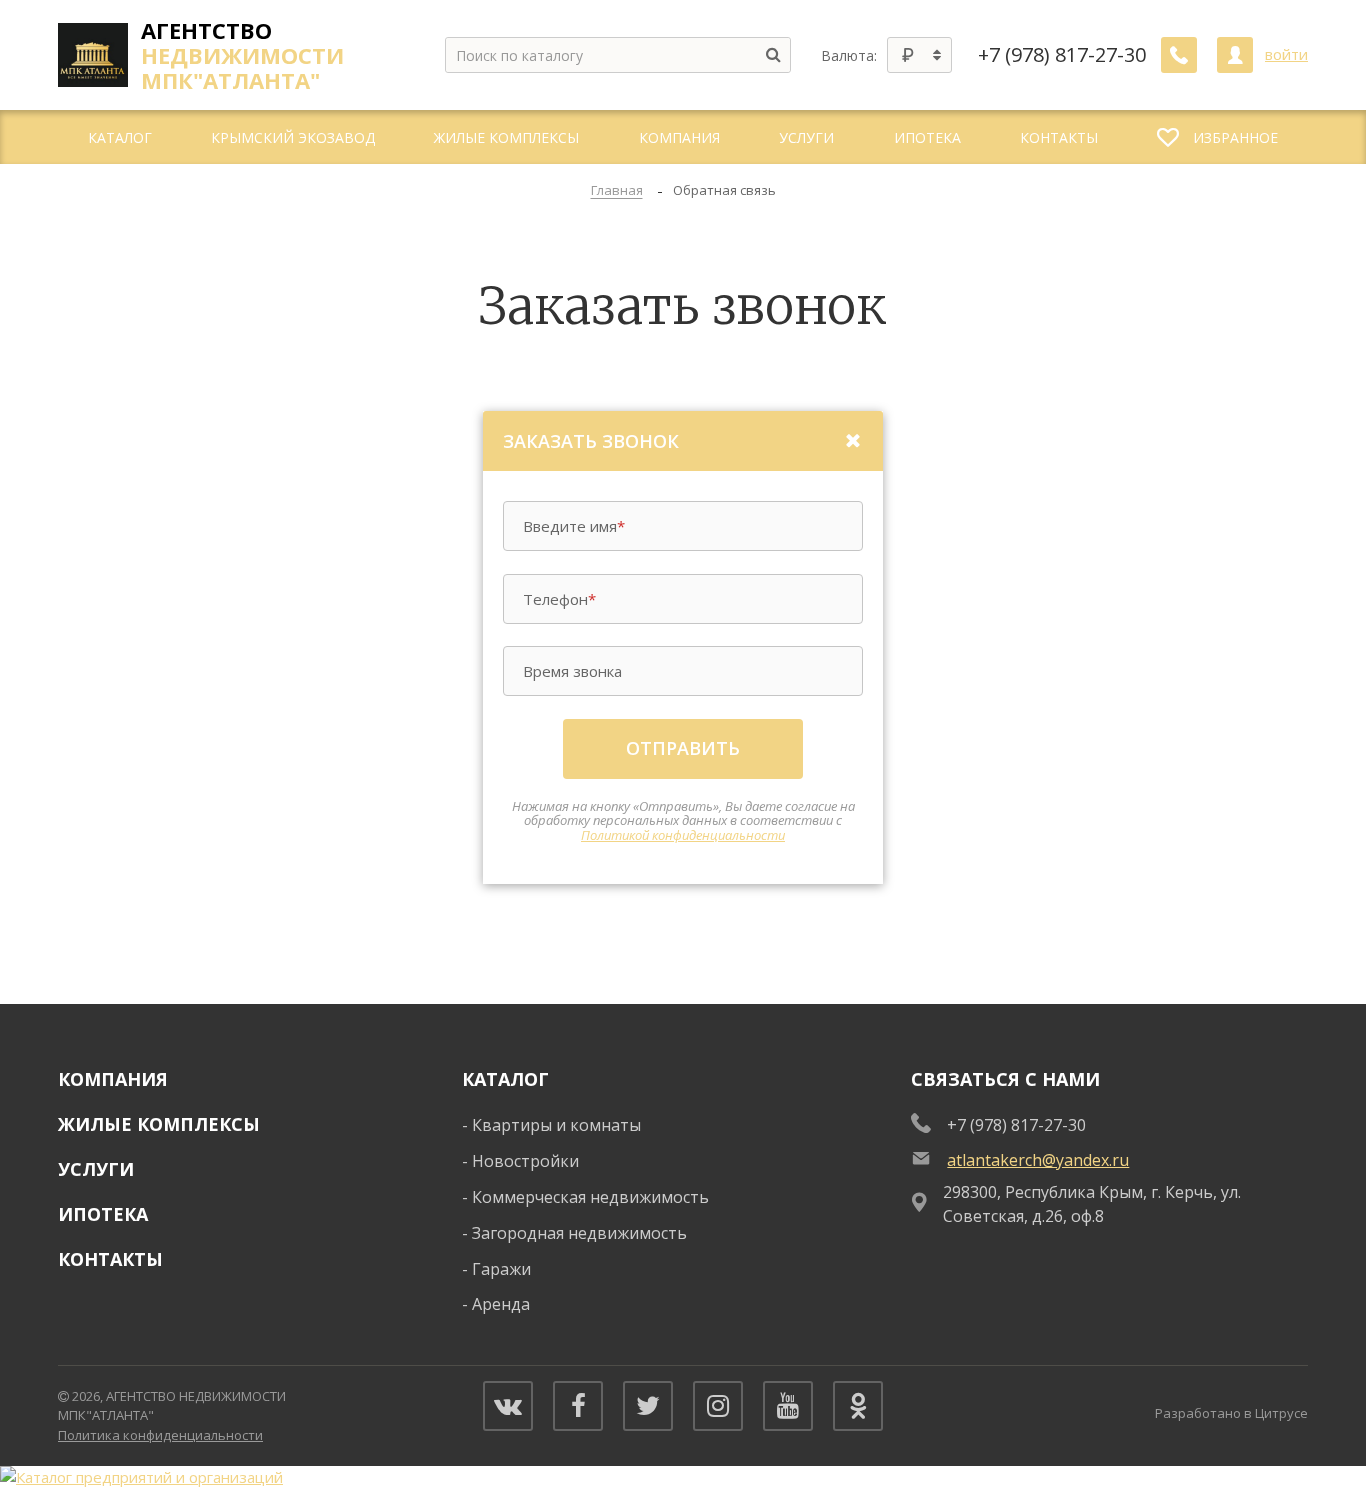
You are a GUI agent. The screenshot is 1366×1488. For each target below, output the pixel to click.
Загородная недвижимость (579, 1233)
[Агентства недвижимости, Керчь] (141, 1477)
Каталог (505, 1079)
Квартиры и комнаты (556, 1125)
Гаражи (501, 1269)
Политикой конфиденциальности (683, 835)
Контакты (110, 1259)
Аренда (501, 1304)
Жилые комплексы (159, 1124)
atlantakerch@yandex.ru (1038, 1160)
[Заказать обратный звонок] (1179, 55)
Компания (113, 1079)
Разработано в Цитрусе (1231, 1413)
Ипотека (103, 1214)
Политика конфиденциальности (160, 1435)
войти (1286, 54)
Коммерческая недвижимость (590, 1197)
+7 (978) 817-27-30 (1062, 55)
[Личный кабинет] (1235, 55)
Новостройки (525, 1161)
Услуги (96, 1169)
